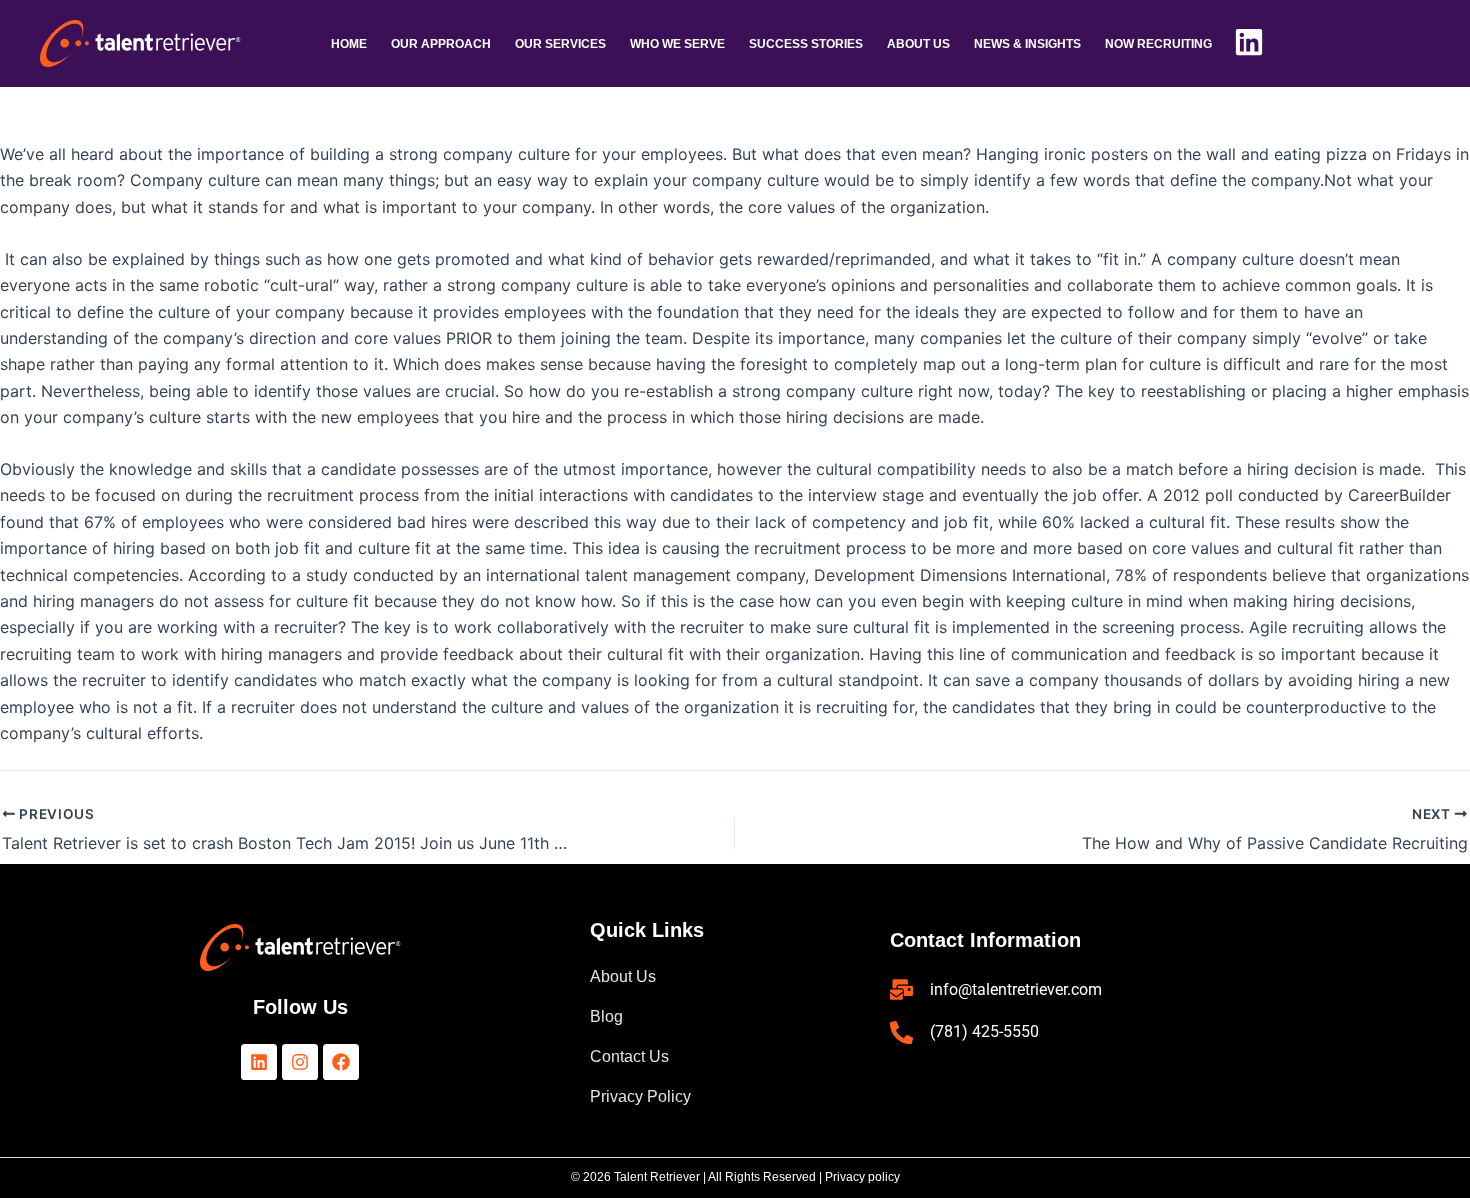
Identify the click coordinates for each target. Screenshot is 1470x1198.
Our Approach (441, 44)
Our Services (560, 44)
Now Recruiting (1158, 44)
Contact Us (629, 1056)
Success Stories (806, 44)
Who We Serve (677, 44)
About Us (623, 976)
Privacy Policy (640, 1096)
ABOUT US (918, 44)
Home (349, 44)
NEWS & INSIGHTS (1027, 44)
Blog (606, 1016)
